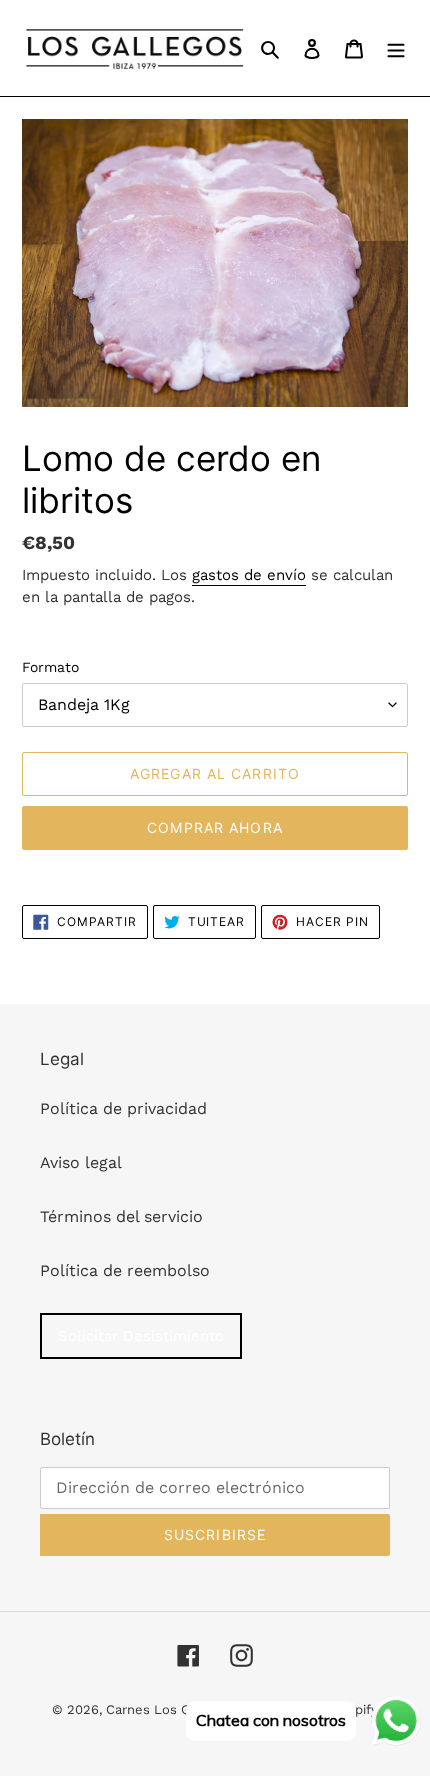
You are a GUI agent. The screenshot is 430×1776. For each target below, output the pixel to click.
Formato (50, 667)
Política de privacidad (123, 1108)
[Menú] (396, 48)
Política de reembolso (125, 1270)
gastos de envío (249, 575)
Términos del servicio (121, 1216)
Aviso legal (81, 1162)
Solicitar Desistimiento (141, 1336)
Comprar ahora (215, 827)
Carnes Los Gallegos (170, 1709)
